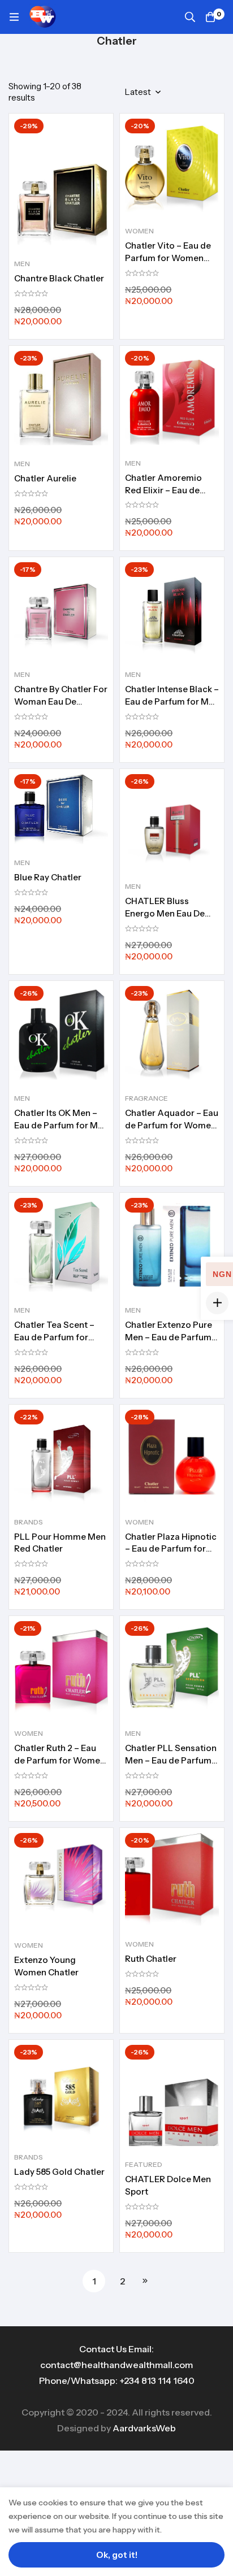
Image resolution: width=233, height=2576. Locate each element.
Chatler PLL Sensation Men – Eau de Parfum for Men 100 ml (171, 1760)
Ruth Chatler (151, 1959)
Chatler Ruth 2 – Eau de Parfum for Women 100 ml (60, 1760)
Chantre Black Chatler (59, 278)
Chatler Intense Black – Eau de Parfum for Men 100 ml (172, 701)
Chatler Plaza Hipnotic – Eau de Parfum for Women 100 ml (171, 1549)
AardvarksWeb (144, 2428)
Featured (144, 2164)
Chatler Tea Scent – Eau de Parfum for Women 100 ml (54, 1337)
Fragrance (146, 1098)
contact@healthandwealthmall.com (116, 2365)
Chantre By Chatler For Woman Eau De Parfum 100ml (61, 701)
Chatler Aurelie (45, 478)
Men (22, 264)
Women (139, 231)
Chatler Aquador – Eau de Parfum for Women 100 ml (172, 1125)
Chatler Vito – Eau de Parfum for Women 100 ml (168, 258)
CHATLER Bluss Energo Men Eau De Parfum (165, 913)
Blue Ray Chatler (48, 877)
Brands (29, 1522)
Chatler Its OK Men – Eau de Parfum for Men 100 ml (61, 1125)
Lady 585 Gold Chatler (59, 2172)
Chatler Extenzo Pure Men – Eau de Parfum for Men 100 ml (169, 1337)
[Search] (190, 17)
